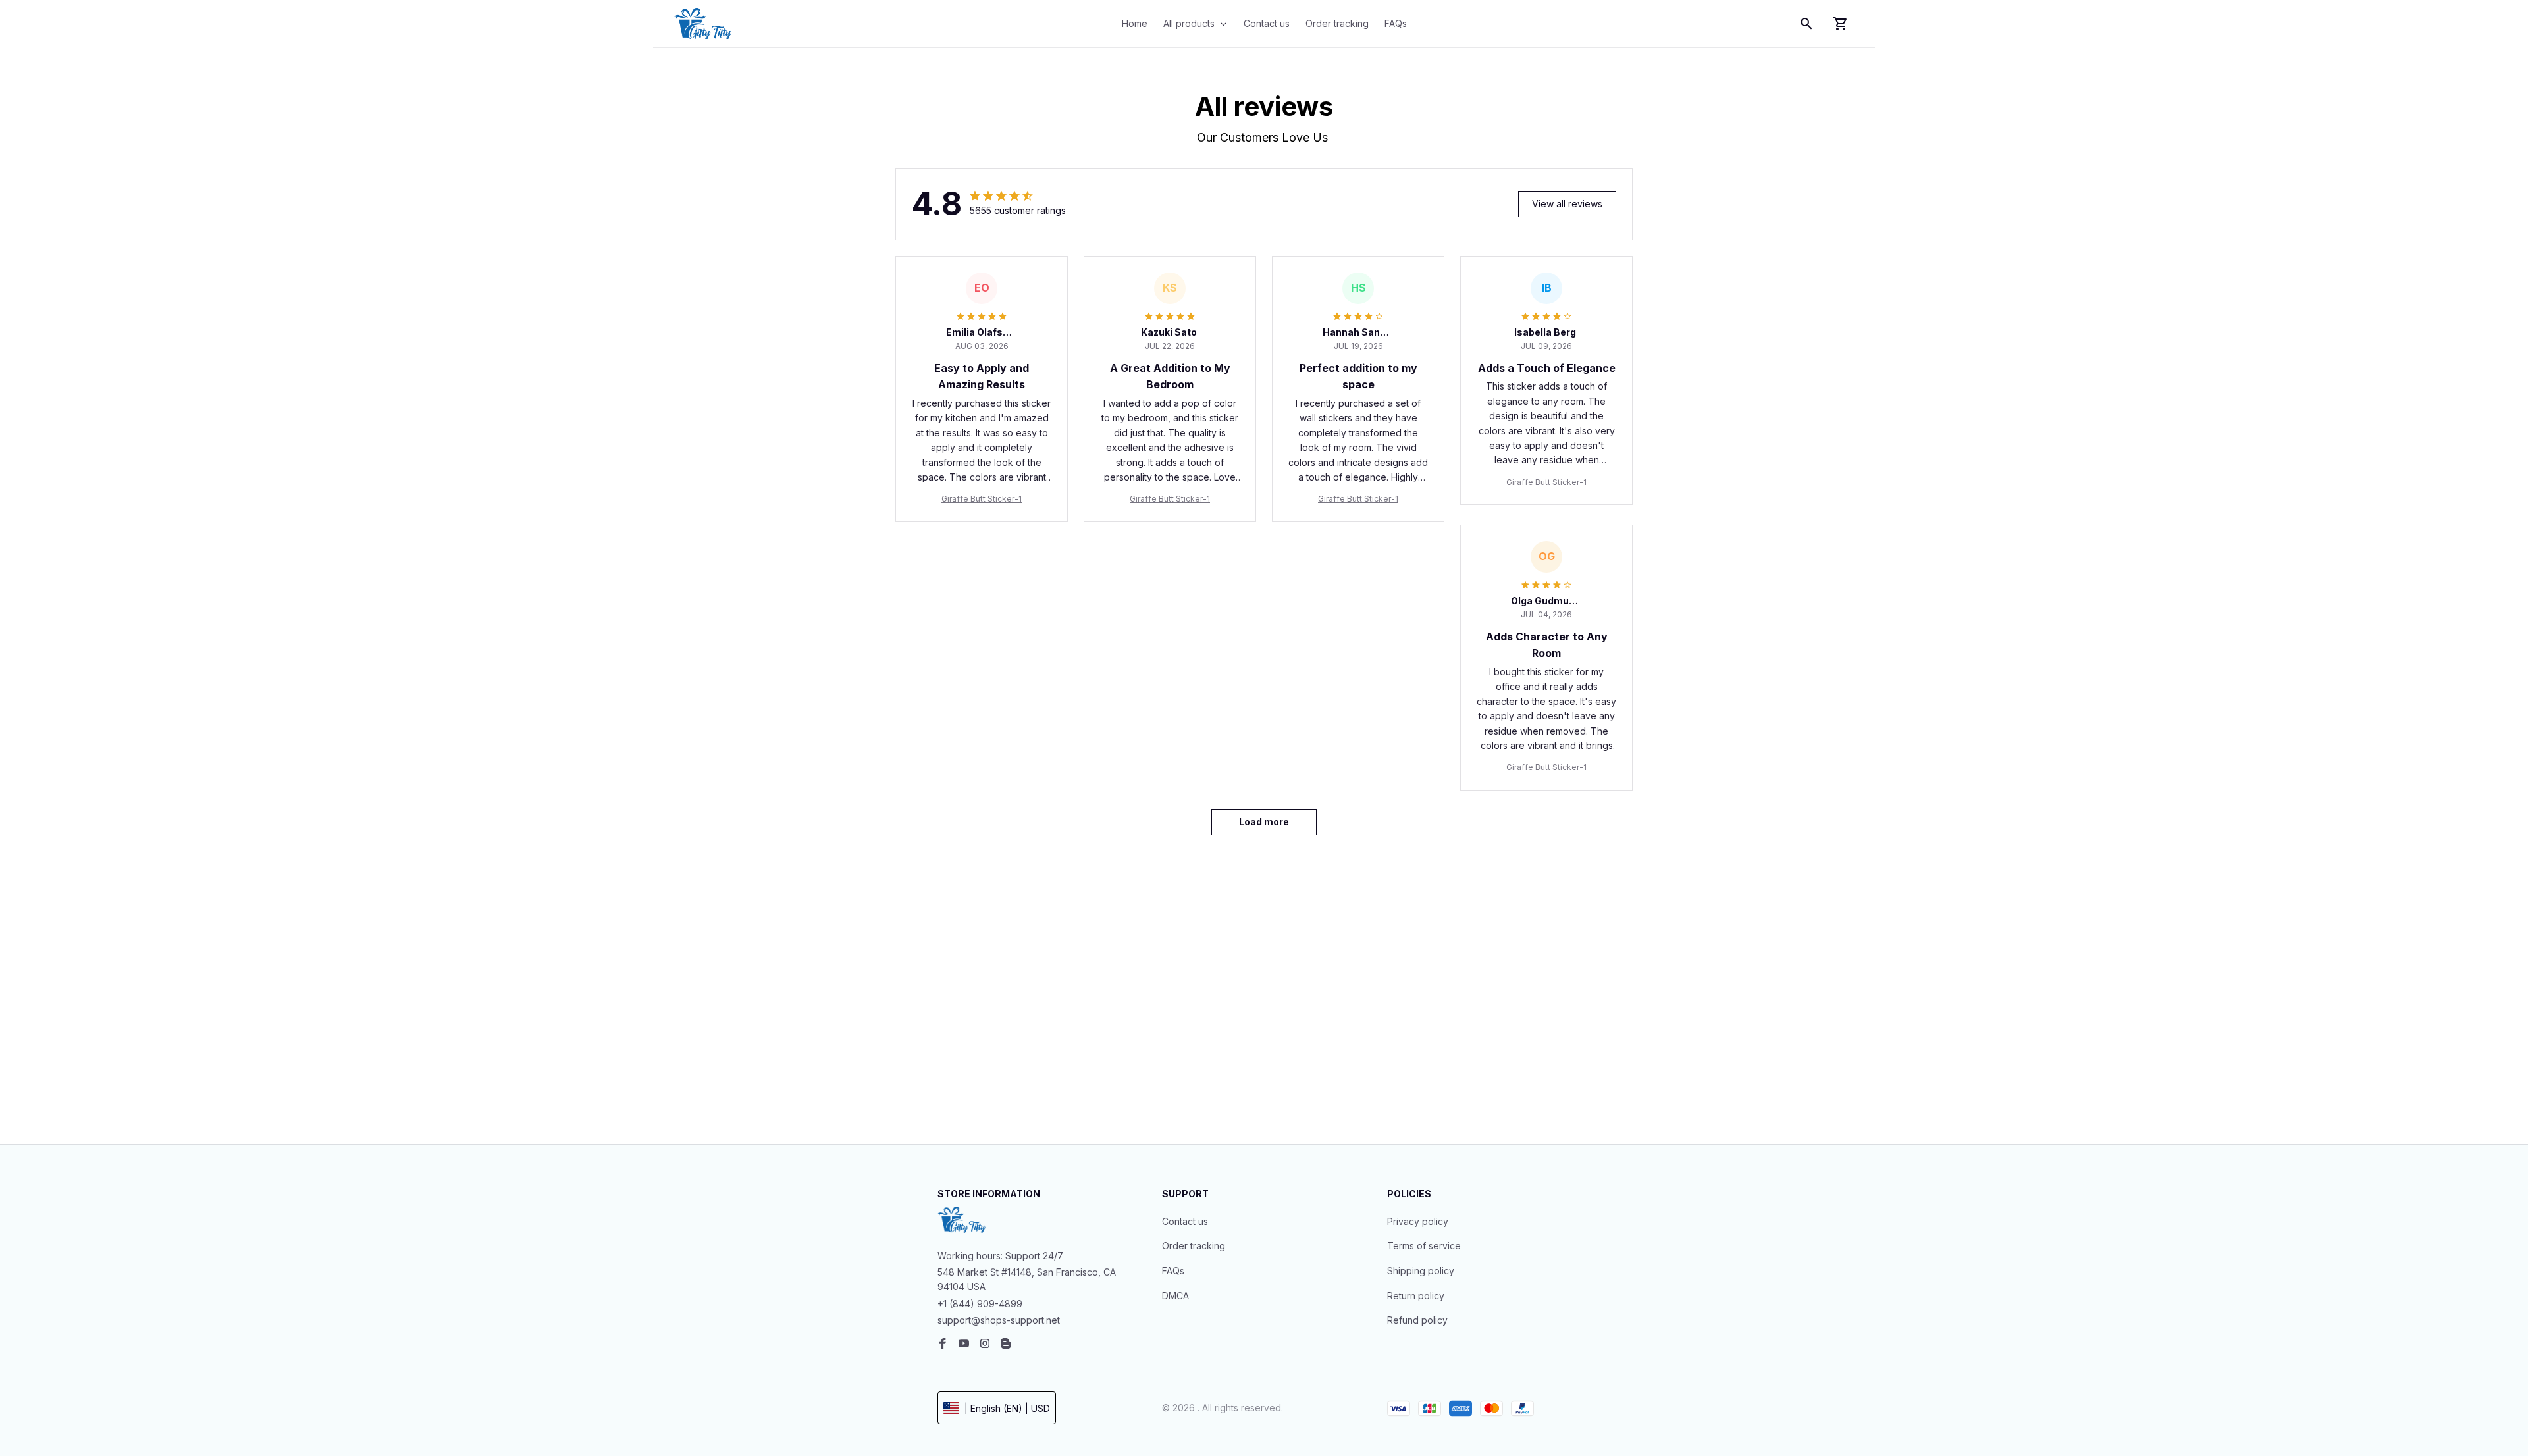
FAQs (1173, 1271)
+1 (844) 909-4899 (980, 1304)
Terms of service (1424, 1246)
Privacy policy (1418, 1221)
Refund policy (1417, 1320)
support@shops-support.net (999, 1320)
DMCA (1175, 1296)
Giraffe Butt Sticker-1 (982, 499)
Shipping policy (1421, 1271)
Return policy (1416, 1296)
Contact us (1185, 1221)
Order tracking (1194, 1246)
